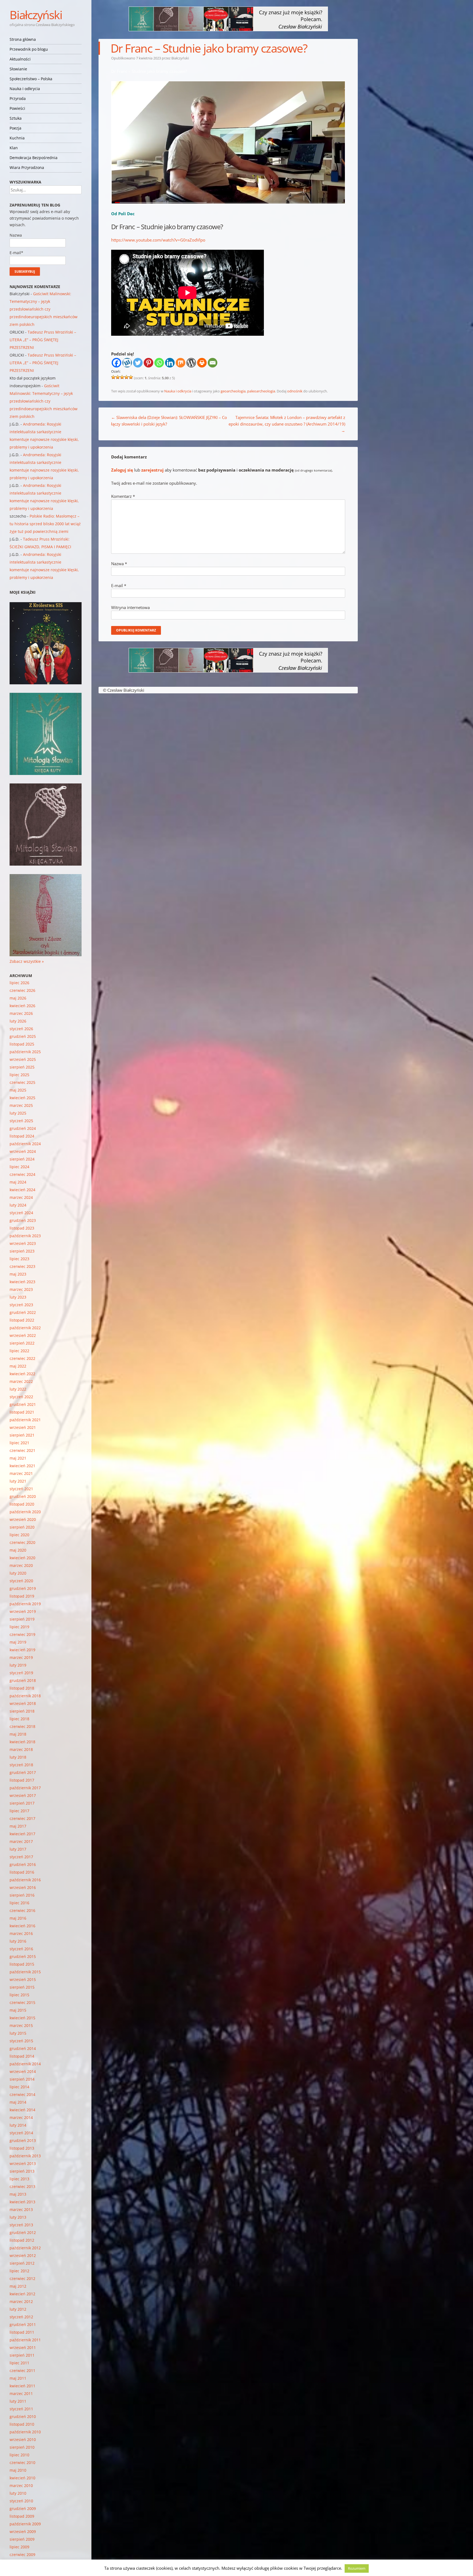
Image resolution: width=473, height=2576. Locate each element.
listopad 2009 (22, 2516)
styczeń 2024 (21, 1213)
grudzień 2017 (23, 1772)
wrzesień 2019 (23, 1611)
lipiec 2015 (19, 1995)
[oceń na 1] (113, 377)
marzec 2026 (21, 1013)
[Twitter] (138, 363)
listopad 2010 (22, 2424)
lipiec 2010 (19, 2455)
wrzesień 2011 (23, 2347)
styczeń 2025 (21, 1121)
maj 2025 (18, 1090)
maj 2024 (18, 1182)
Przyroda (18, 98)
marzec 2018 (21, 1749)
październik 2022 (25, 1328)
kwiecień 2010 (22, 2478)
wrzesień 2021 (23, 1427)
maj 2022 (18, 1366)
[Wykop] (127, 363)
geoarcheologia (233, 391)
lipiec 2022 (19, 1351)
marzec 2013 (21, 2209)
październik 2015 (25, 1972)
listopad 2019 (22, 1596)
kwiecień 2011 (22, 2386)
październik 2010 (25, 2432)
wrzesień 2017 (23, 1795)
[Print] (202, 363)
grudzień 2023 (23, 1220)
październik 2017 (25, 1788)
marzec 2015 (21, 2025)
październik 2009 (25, 2524)
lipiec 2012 (19, 2271)
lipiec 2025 (19, 1075)
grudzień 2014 (23, 2048)
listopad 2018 (22, 1688)
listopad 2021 (22, 1412)
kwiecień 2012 (22, 2294)
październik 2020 (25, 1512)
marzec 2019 (21, 1657)
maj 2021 (18, 1458)
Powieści (17, 108)
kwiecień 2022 (22, 1374)
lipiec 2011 (19, 2363)
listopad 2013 (22, 2148)
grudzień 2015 (23, 1956)
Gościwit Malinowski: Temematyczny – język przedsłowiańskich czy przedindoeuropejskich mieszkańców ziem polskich (44, 309)
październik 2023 (25, 1236)
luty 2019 (18, 1665)
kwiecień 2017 (22, 1834)
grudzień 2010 (23, 2416)
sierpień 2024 (22, 1159)
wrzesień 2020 (23, 1519)
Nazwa (119, 564)
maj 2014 (18, 2102)
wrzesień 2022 (23, 1335)
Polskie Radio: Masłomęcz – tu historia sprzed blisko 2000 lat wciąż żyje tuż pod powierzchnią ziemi (45, 524)
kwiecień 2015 (22, 2018)
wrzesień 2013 (23, 2163)
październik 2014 (25, 2064)
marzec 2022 (21, 1381)
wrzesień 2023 (23, 1243)
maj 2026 (18, 998)
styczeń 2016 (21, 1949)
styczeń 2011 (21, 2409)
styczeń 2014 (21, 2133)
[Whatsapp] (159, 363)
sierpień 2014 (22, 2079)
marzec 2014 (21, 2117)
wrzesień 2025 (23, 1059)
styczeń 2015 (21, 2041)
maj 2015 (18, 2010)
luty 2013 (18, 2217)
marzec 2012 (21, 2301)
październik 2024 (25, 1144)
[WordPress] (191, 363)
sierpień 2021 (22, 1435)
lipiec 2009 (19, 2547)
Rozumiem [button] (357, 2568)
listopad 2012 (22, 2240)
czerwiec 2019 (22, 1634)
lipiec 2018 (19, 1719)
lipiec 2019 (19, 1627)
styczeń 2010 (21, 2501)
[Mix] (181, 363)
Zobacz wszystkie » (27, 961)
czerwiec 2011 (22, 2370)
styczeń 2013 (21, 2225)
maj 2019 (18, 1642)
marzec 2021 (21, 1473)
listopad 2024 (22, 1136)
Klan (14, 148)
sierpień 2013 (22, 2171)
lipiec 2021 (19, 1443)
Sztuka (16, 118)
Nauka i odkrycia (25, 89)
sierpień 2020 (22, 1527)
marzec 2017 (21, 1841)
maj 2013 (18, 2194)
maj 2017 (18, 1826)
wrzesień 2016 (23, 1887)
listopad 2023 (22, 1228)
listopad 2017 (22, 1780)
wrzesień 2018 (23, 1703)
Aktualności (20, 59)
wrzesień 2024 (23, 1151)
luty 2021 (18, 1481)
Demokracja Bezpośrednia (34, 158)
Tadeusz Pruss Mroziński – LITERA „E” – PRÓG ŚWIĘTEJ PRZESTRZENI (43, 340)
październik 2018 (25, 1696)
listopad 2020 (22, 1504)
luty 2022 (18, 1389)
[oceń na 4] (126, 377)
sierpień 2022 (22, 1343)
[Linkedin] (170, 363)
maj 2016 (18, 1918)
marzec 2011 (21, 2393)
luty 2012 (18, 2309)
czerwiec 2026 (22, 990)
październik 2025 (25, 1052)
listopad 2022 (22, 1320)
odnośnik (295, 391)
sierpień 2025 (22, 1067)
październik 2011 (25, 2340)
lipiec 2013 (19, 2179)
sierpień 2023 (22, 1251)
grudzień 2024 (23, 1128)
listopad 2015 (22, 1964)
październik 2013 (25, 2156)
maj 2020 (18, 1550)
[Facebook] (116, 363)
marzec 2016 (21, 1933)
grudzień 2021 (23, 1404)
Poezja (15, 128)
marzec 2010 (21, 2485)
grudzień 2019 (23, 1588)
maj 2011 (18, 2378)
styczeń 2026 (21, 1029)
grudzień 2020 (23, 1496)
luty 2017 (18, 1849)
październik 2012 (25, 2248)
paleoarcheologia (261, 391)
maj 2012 (18, 2286)
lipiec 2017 (19, 1811)
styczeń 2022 (21, 1397)
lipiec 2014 (19, 2087)
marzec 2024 (21, 1197)
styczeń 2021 (21, 1489)
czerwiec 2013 (22, 2186)
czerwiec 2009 (22, 2555)
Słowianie (18, 69)
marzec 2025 (21, 1105)
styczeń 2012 (21, 2317)
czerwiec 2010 (22, 2462)
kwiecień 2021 (22, 1466)
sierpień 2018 (22, 1711)
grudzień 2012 (23, 2232)
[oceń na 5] (131, 377)
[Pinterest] (148, 363)
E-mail (119, 585)
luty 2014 (18, 2125)
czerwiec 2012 (22, 2278)
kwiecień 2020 (22, 1558)
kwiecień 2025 (22, 1098)
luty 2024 (18, 1205)
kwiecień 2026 (22, 1006)
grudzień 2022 (23, 1312)
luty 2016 (18, 1941)
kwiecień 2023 (22, 1282)
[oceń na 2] (118, 377)
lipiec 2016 (19, 1903)
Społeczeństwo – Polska (31, 79)
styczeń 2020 (21, 1581)
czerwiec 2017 (22, 1818)
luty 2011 (18, 2401)
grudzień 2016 (23, 1864)
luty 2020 (18, 1573)
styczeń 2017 (21, 1857)
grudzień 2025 (23, 1036)
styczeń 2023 (21, 1305)
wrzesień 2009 (23, 2532)
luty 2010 (18, 2493)
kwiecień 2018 (22, 1742)
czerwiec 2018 (22, 1726)
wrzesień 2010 (23, 2439)
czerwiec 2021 (22, 1450)
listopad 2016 (22, 1872)
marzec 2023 (21, 1289)
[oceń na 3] (122, 377)
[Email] (213, 363)
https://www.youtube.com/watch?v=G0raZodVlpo (158, 240)
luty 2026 (18, 1021)
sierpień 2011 (22, 2355)
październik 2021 (25, 1420)
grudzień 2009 (23, 2508)
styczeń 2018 (21, 1765)
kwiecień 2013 (22, 2202)
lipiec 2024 (19, 1167)
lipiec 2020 (19, 1535)
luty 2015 (18, 2033)
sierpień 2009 (22, 2539)
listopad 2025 (22, 1044)
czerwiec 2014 (22, 2094)
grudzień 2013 (23, 2140)
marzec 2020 (21, 1565)
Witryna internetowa (130, 607)
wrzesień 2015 (23, 1979)
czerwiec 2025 (22, 1082)
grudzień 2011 (23, 2324)
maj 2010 (18, 2470)
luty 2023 (18, 1297)
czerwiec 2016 (22, 1910)
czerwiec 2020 (22, 1542)
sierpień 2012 (22, 2263)
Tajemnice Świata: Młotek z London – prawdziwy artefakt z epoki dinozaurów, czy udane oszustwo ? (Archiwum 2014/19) (287, 424)
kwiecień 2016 (22, 1926)
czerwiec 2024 (22, 1174)
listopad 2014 (22, 2056)
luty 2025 (18, 1113)
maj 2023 (18, 1274)
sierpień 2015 (22, 1987)
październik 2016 (25, 1880)
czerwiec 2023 (22, 1266)
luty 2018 (18, 1757)
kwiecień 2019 (22, 1650)
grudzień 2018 (23, 1680)
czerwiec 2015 (22, 2002)
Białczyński (36, 15)
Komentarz (123, 496)
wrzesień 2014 (23, 2071)
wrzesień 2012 (23, 2255)
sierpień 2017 (22, 1803)
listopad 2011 (22, 2332)
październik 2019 (25, 1604)
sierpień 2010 (22, 2447)
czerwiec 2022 (22, 1358)
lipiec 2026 (19, 983)
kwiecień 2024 (22, 1190)
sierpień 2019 (22, 1619)
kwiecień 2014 (22, 2110)
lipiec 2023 (19, 1259)
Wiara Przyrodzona (27, 167)
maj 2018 (18, 1734)
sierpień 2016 (22, 1895)
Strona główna (23, 39)
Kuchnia (17, 138)
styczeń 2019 (21, 1673)
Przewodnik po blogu (29, 49)
